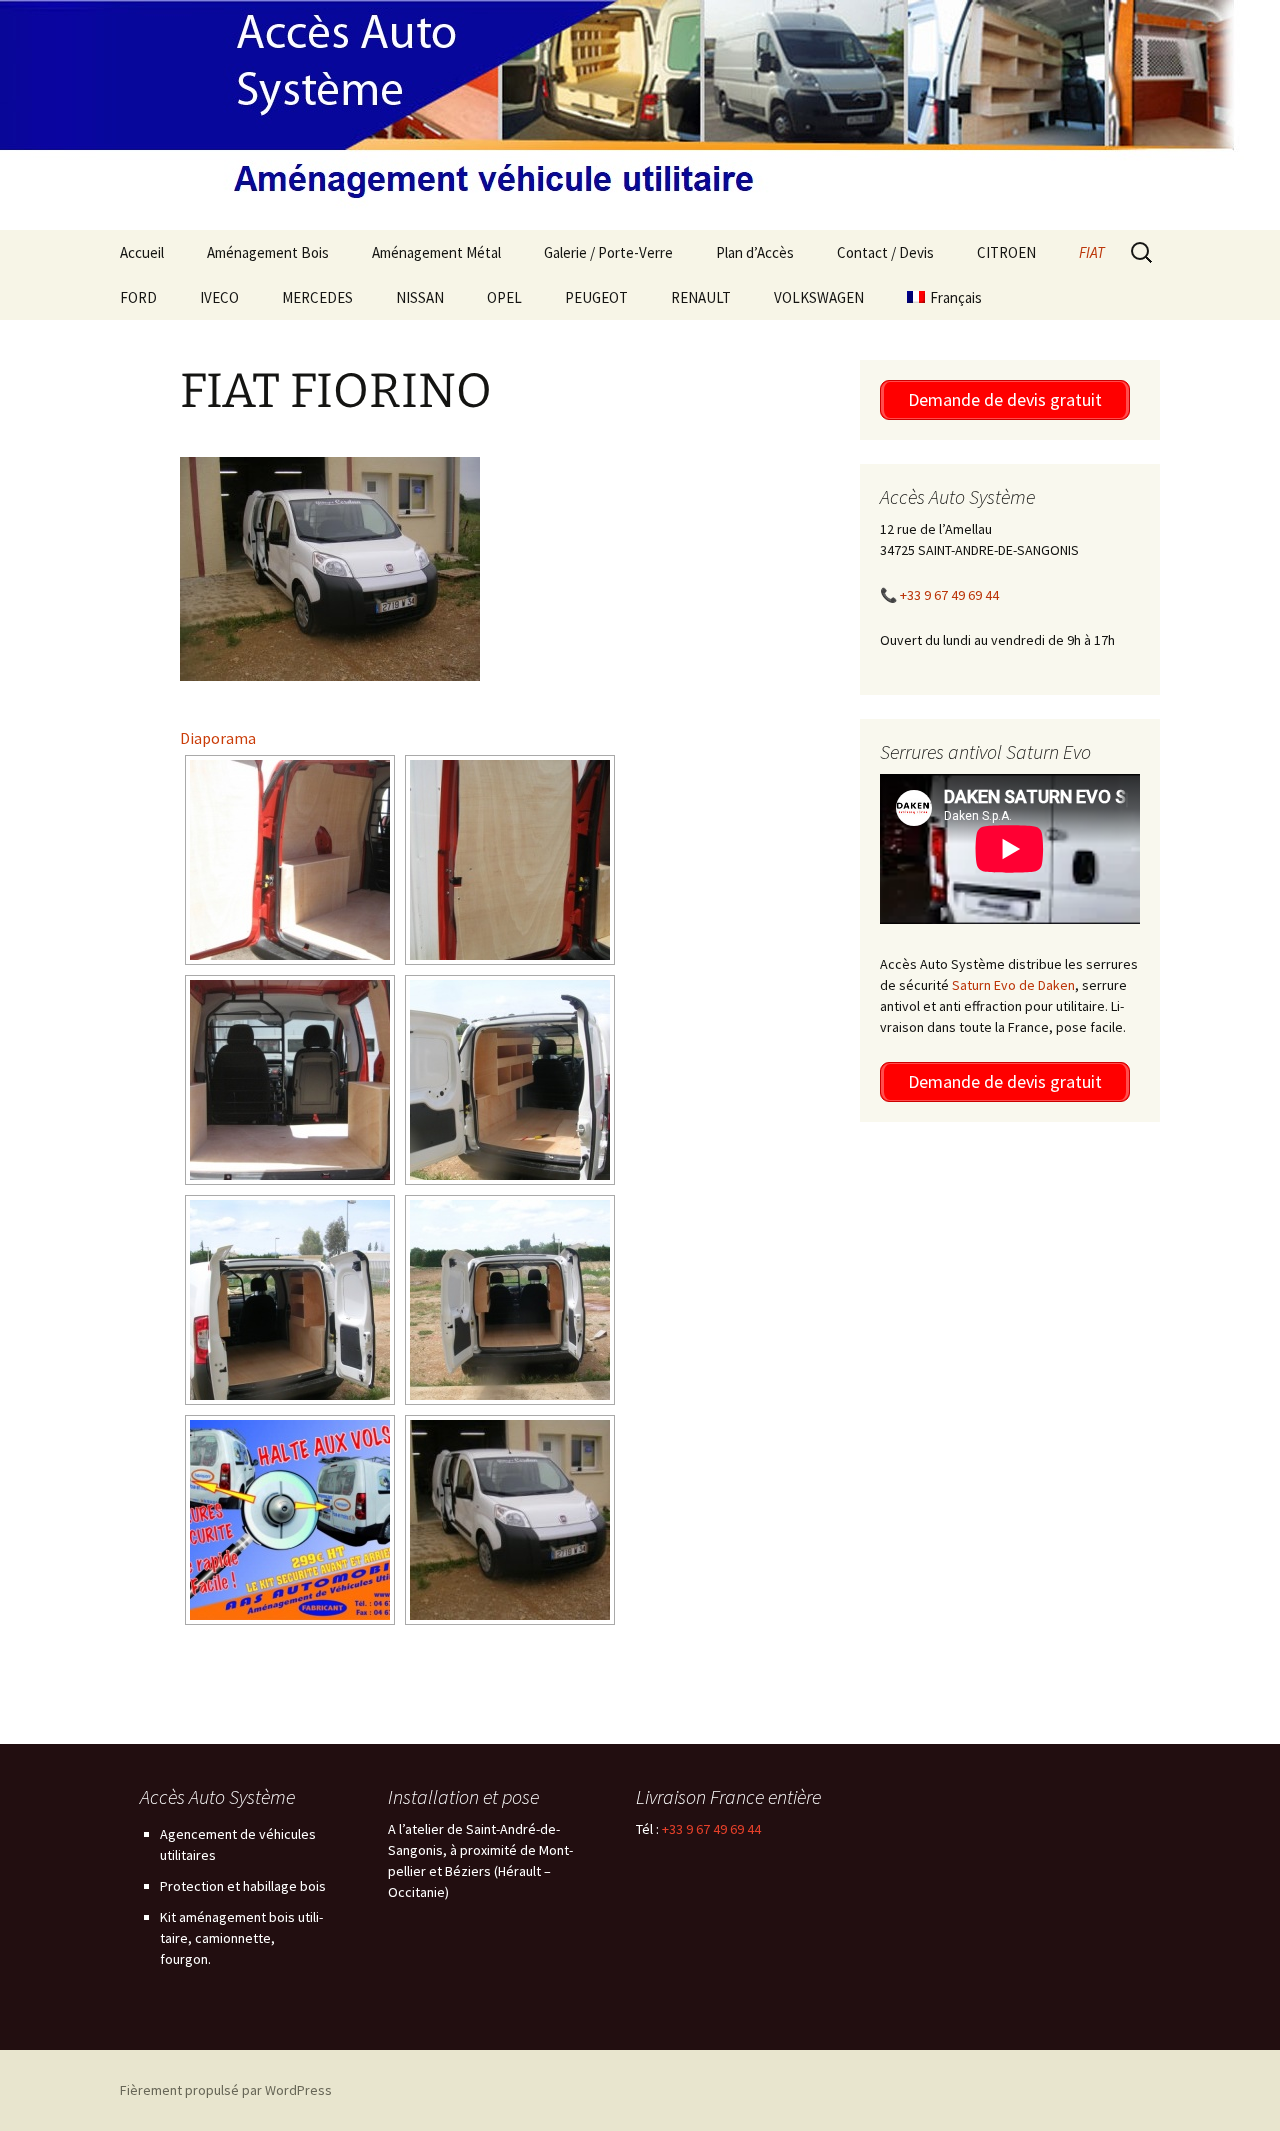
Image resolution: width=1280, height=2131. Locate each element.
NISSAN (420, 297)
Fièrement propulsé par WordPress (226, 2090)
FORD (138, 297)
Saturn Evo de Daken (1013, 985)
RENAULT (701, 297)
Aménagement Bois (268, 252)
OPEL (504, 297)
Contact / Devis (885, 252)
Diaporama (218, 738)
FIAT (1092, 252)
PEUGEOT (596, 297)
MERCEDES (317, 297)
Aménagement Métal (436, 252)
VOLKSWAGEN (819, 297)
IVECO (219, 297)
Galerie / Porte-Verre (608, 252)
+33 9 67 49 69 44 (949, 595)
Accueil (142, 252)
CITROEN (1006, 252)
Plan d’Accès (755, 252)
